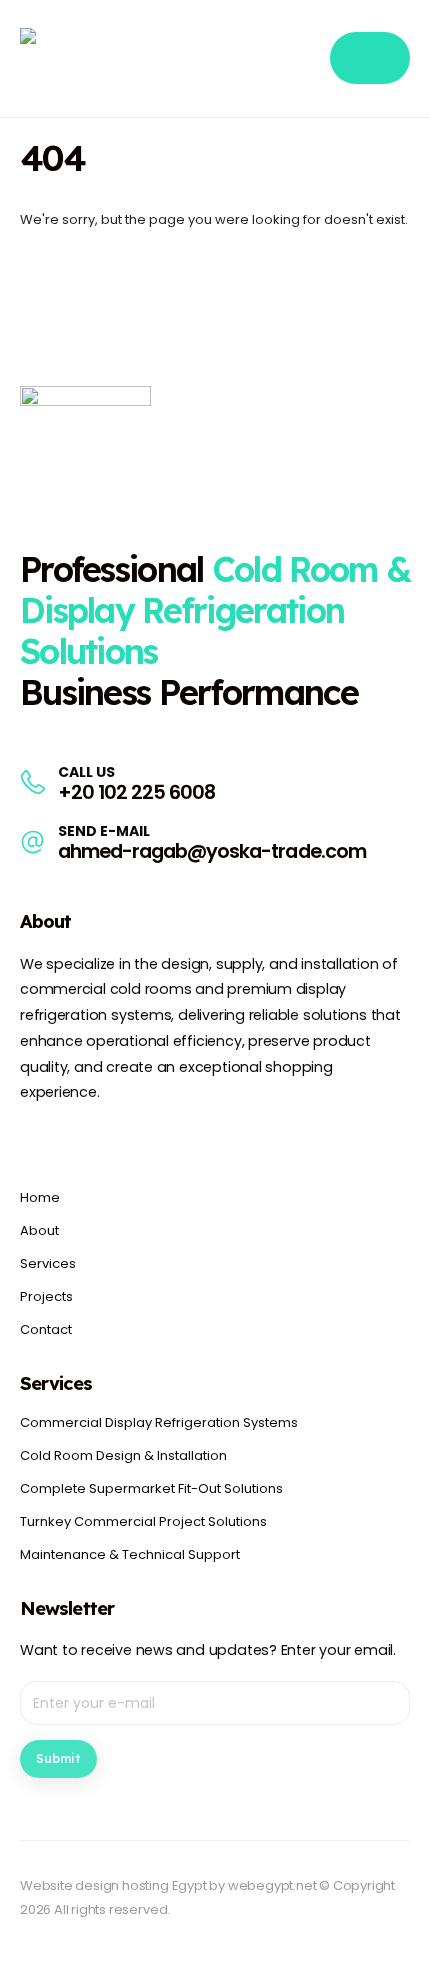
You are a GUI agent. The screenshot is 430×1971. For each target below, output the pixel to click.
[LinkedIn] (144, 1139)
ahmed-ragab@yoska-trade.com (212, 851)
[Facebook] (36, 1139)
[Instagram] (108, 1139)
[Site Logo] (120, 58)
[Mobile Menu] (370, 58)
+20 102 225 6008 (136, 792)
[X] (72, 1139)
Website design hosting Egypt (113, 1885)
